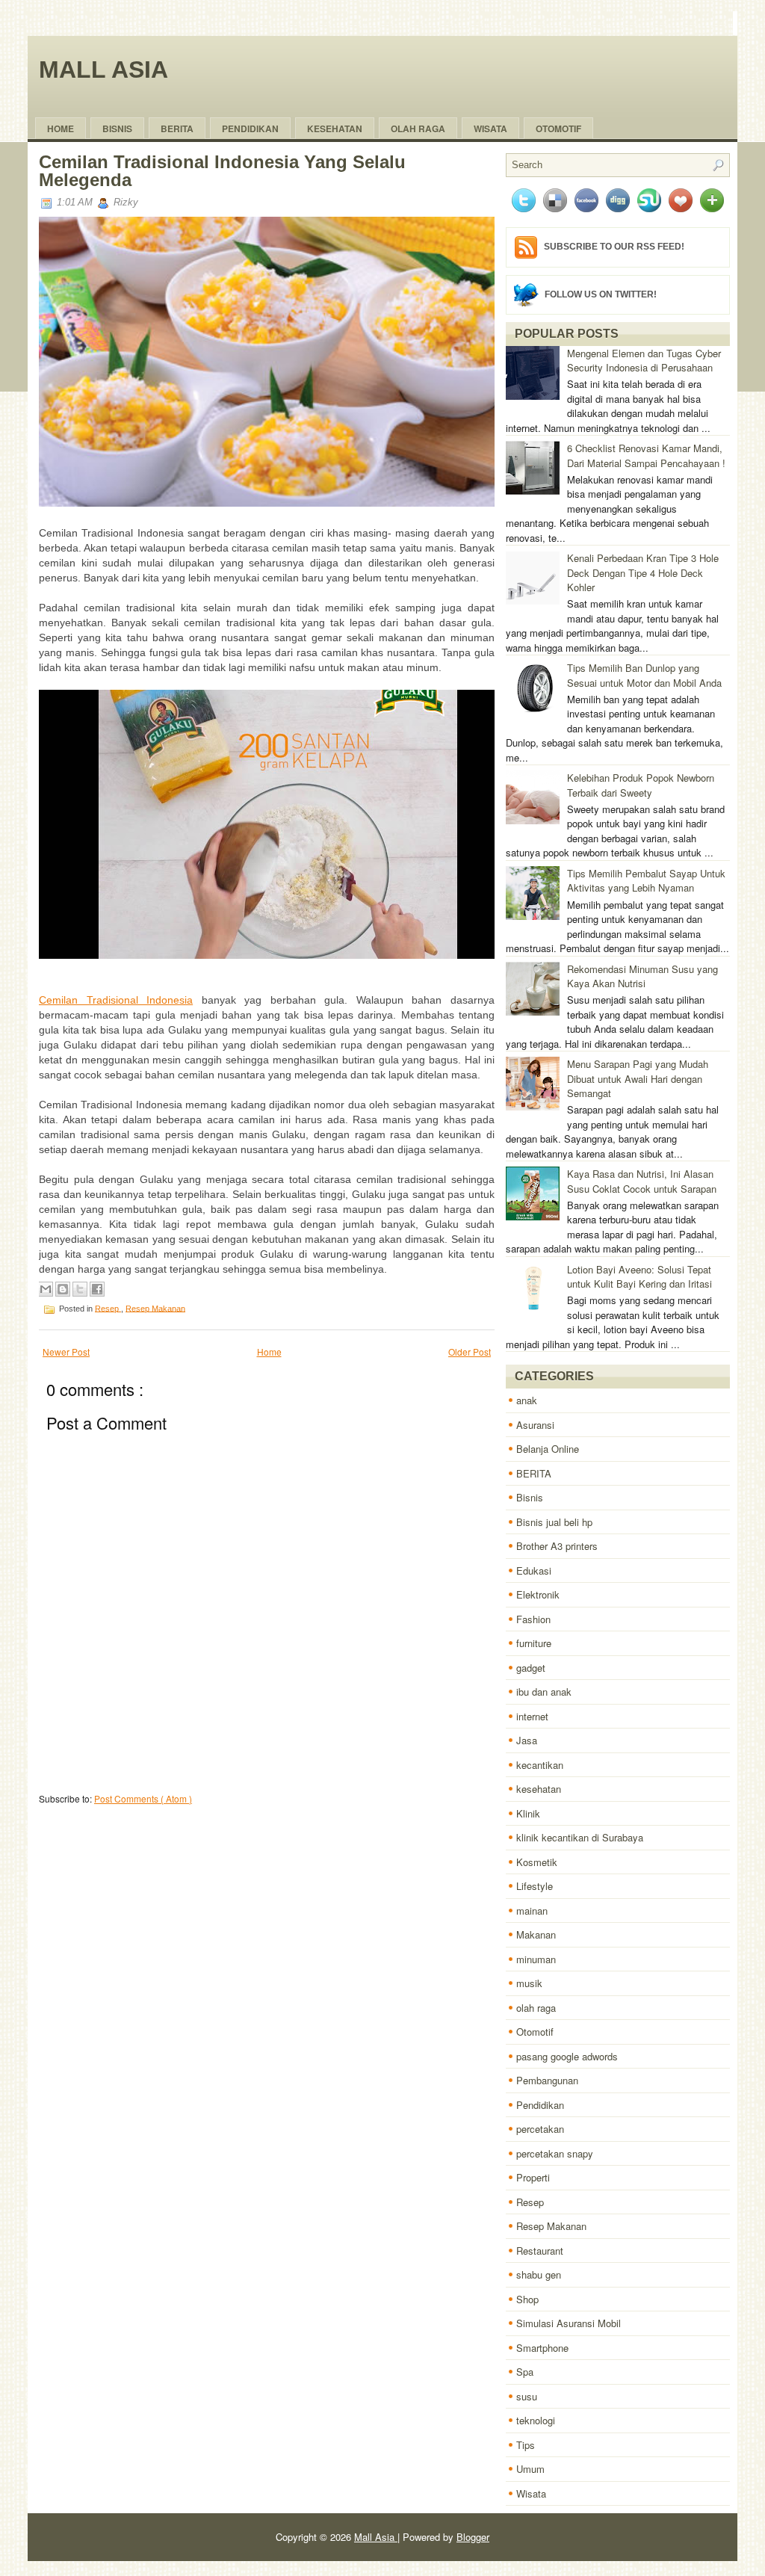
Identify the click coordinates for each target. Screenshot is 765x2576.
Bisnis (117, 129)
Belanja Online (548, 1449)
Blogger (473, 2537)
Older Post (470, 1352)
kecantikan (540, 1765)
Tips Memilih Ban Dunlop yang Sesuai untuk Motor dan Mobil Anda (644, 675)
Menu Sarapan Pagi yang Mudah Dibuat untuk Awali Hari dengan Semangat (638, 1078)
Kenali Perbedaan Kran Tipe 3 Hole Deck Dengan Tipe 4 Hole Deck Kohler (643, 572)
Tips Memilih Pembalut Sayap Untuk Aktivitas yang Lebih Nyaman (646, 881)
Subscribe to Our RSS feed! (614, 247)
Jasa (527, 1740)
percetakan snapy (555, 2153)
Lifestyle (535, 1886)
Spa (525, 2372)
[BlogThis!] (63, 1289)
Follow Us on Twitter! (601, 294)
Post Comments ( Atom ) (143, 1798)
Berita (177, 129)
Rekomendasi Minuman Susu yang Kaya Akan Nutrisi (642, 976)
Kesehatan (335, 129)
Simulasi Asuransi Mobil (569, 2323)
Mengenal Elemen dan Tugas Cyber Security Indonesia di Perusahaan (644, 361)
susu (527, 2396)
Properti (533, 2177)
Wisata (490, 129)
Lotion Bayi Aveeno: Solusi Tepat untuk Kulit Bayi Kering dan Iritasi (639, 1277)
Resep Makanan (155, 1308)
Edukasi (534, 1570)
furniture (534, 1643)
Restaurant (540, 2251)
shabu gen (539, 2274)
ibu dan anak (544, 1692)
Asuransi (535, 1425)
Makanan (536, 1934)
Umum (530, 2469)
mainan (532, 1911)
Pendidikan (540, 2105)
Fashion (533, 1619)
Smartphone (542, 2348)
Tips (526, 2445)
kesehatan (539, 1789)
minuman (536, 1959)
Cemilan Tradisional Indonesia (116, 1000)
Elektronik (538, 1594)
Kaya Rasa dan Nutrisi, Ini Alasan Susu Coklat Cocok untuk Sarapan (642, 1181)
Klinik (528, 1813)
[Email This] (46, 1289)
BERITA (534, 1473)
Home (61, 129)
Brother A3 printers (557, 1546)
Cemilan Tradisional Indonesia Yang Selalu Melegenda (222, 171)
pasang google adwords (567, 2056)
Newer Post (66, 1352)
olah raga (418, 129)
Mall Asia (103, 70)
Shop (527, 2299)
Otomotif (558, 129)
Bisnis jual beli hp (554, 1522)
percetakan (540, 2129)
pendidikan (250, 129)
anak (527, 1400)
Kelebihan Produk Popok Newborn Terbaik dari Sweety (641, 785)
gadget (531, 1668)
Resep (108, 1308)
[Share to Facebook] (97, 1289)
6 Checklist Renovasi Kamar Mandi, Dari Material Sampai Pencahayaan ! (646, 455)
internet (532, 1716)
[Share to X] (80, 1289)
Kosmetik (537, 1862)
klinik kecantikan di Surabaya (580, 1837)
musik (529, 1983)
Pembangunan (547, 2080)
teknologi (536, 2420)
